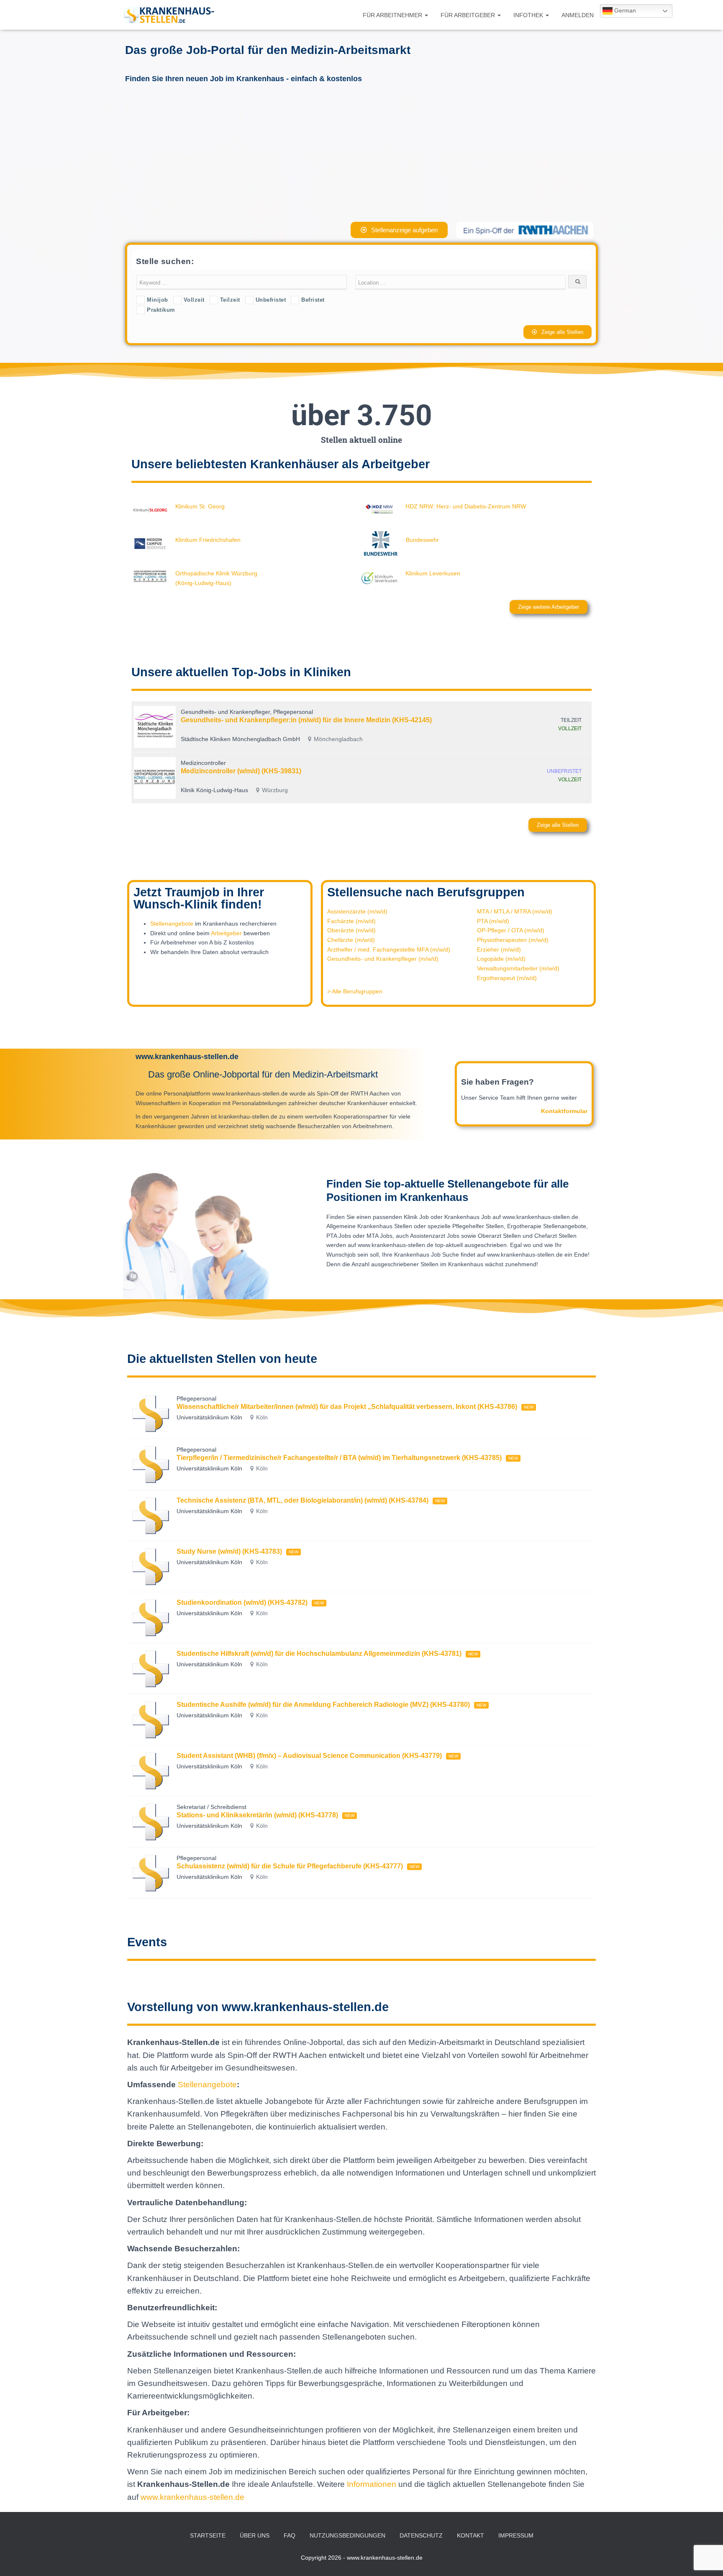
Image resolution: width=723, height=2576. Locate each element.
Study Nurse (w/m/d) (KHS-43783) (229, 1551)
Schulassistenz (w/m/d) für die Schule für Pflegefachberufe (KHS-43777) (290, 1866)
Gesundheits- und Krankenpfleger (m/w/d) (383, 959)
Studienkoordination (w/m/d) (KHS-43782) (242, 1602)
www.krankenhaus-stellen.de (192, 2497)
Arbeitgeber (226, 933)
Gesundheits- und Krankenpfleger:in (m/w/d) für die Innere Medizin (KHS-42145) (306, 720)
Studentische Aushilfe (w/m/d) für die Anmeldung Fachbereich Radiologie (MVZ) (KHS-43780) (323, 1705)
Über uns (255, 2535)
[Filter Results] (577, 282)
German (624, 10)
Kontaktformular (564, 1111)
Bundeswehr (422, 540)
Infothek (529, 15)
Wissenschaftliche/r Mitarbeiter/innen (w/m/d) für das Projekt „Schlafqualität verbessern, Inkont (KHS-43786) (347, 1407)
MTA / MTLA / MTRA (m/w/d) (515, 911)
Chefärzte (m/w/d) (351, 940)
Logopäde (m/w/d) (501, 959)
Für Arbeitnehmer (393, 15)
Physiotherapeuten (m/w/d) (513, 940)
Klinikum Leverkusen (433, 573)
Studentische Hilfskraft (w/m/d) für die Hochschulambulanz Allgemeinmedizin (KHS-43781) (319, 1654)
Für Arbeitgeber (469, 15)
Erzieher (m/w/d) (499, 949)
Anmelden (578, 15)
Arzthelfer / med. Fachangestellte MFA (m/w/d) (389, 949)
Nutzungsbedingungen (347, 2535)
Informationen (373, 2484)
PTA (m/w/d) (493, 921)
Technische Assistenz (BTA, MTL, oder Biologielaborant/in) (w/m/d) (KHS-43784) (303, 1500)
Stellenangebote (172, 924)
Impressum (516, 2535)
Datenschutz (421, 2535)
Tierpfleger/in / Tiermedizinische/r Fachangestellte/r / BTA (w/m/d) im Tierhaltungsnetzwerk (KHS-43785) (339, 1458)
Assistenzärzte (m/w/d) (357, 911)
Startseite (208, 2535)
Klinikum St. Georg (200, 506)
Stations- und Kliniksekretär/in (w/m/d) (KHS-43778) (257, 1815)
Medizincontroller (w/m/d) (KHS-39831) (241, 771)
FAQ (290, 2535)
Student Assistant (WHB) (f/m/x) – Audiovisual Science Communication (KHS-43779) (309, 1756)
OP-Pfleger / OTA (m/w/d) (511, 930)
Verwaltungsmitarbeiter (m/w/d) (518, 968)
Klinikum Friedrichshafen (208, 540)
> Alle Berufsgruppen (355, 991)
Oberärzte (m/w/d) (351, 930)
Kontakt (470, 2535)
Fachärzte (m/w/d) (351, 921)
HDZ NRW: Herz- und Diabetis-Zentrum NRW (466, 506)
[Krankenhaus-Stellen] (169, 15)
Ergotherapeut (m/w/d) (507, 978)
